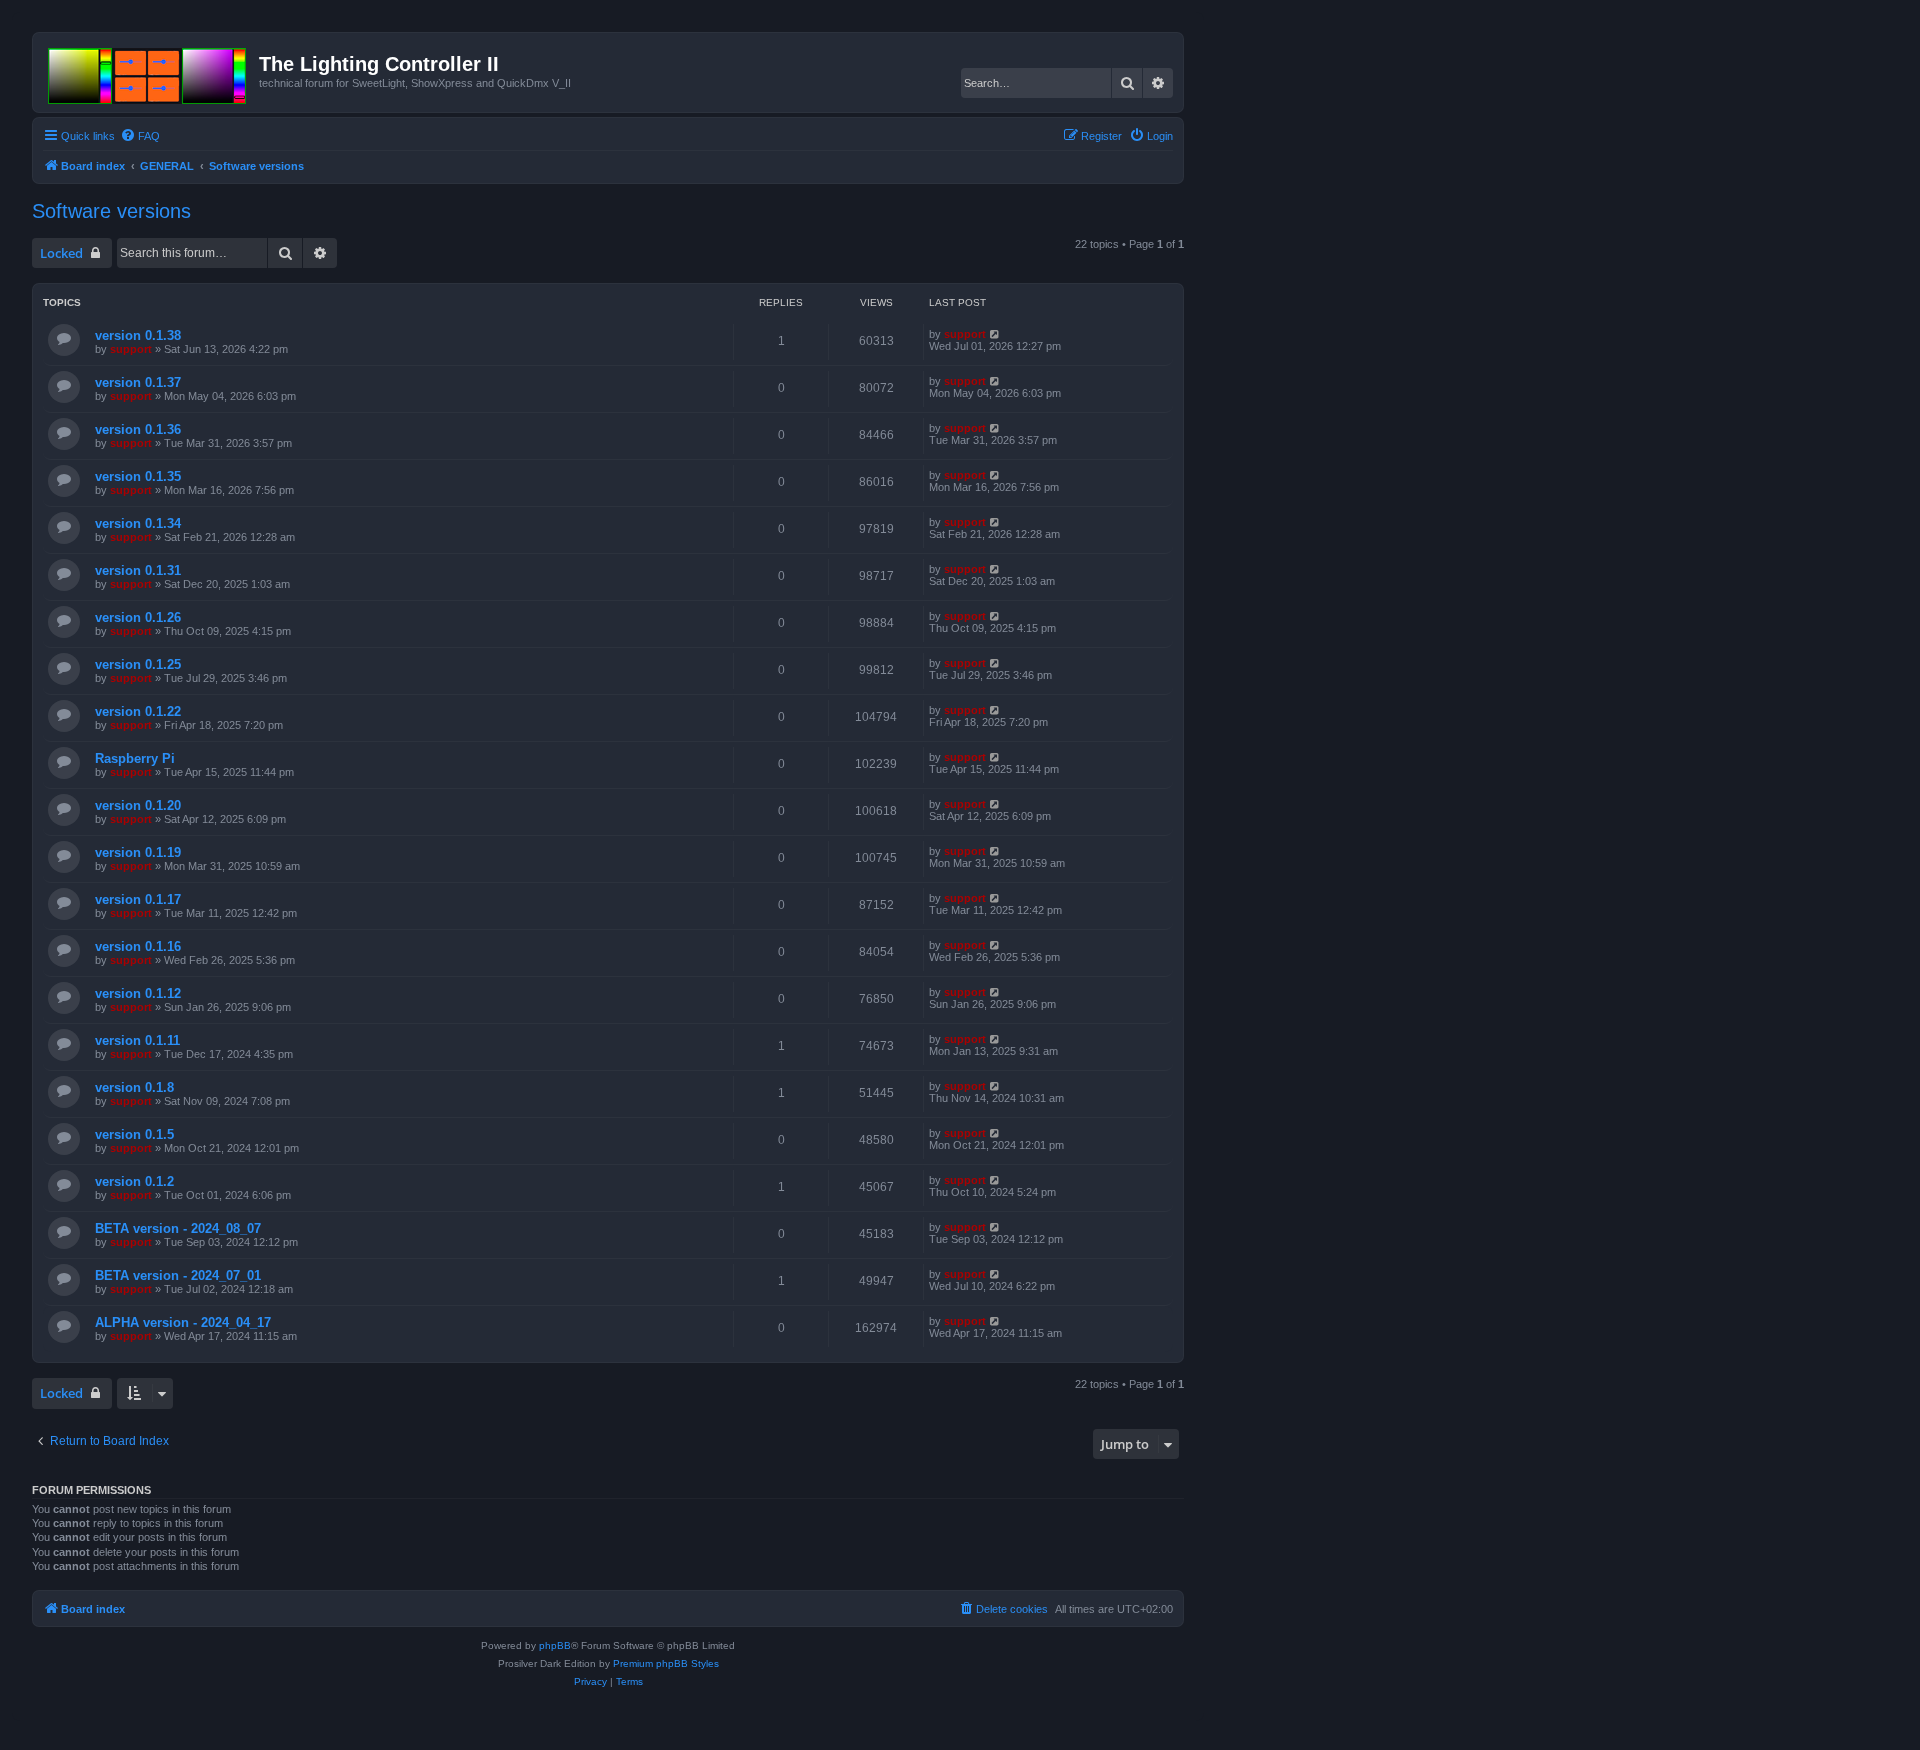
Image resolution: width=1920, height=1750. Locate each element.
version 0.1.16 (138, 946)
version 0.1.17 (138, 899)
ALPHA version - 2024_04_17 (183, 1322)
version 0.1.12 (138, 993)
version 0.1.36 (138, 429)
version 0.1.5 (134, 1134)
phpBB (555, 1645)
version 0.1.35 (138, 476)
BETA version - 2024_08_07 (178, 1228)
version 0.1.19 (138, 852)
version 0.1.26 (138, 617)
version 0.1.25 (138, 664)
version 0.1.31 (138, 570)
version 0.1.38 (138, 335)
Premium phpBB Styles (666, 1663)
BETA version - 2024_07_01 (178, 1275)
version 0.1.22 (138, 711)
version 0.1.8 (134, 1087)
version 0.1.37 (138, 382)
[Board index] (148, 72)
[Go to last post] (995, 334)
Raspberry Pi (135, 758)
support (131, 349)
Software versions (111, 211)
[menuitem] (140, 136)
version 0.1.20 (138, 805)
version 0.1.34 (138, 523)
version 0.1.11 (137, 1040)
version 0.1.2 (134, 1181)
